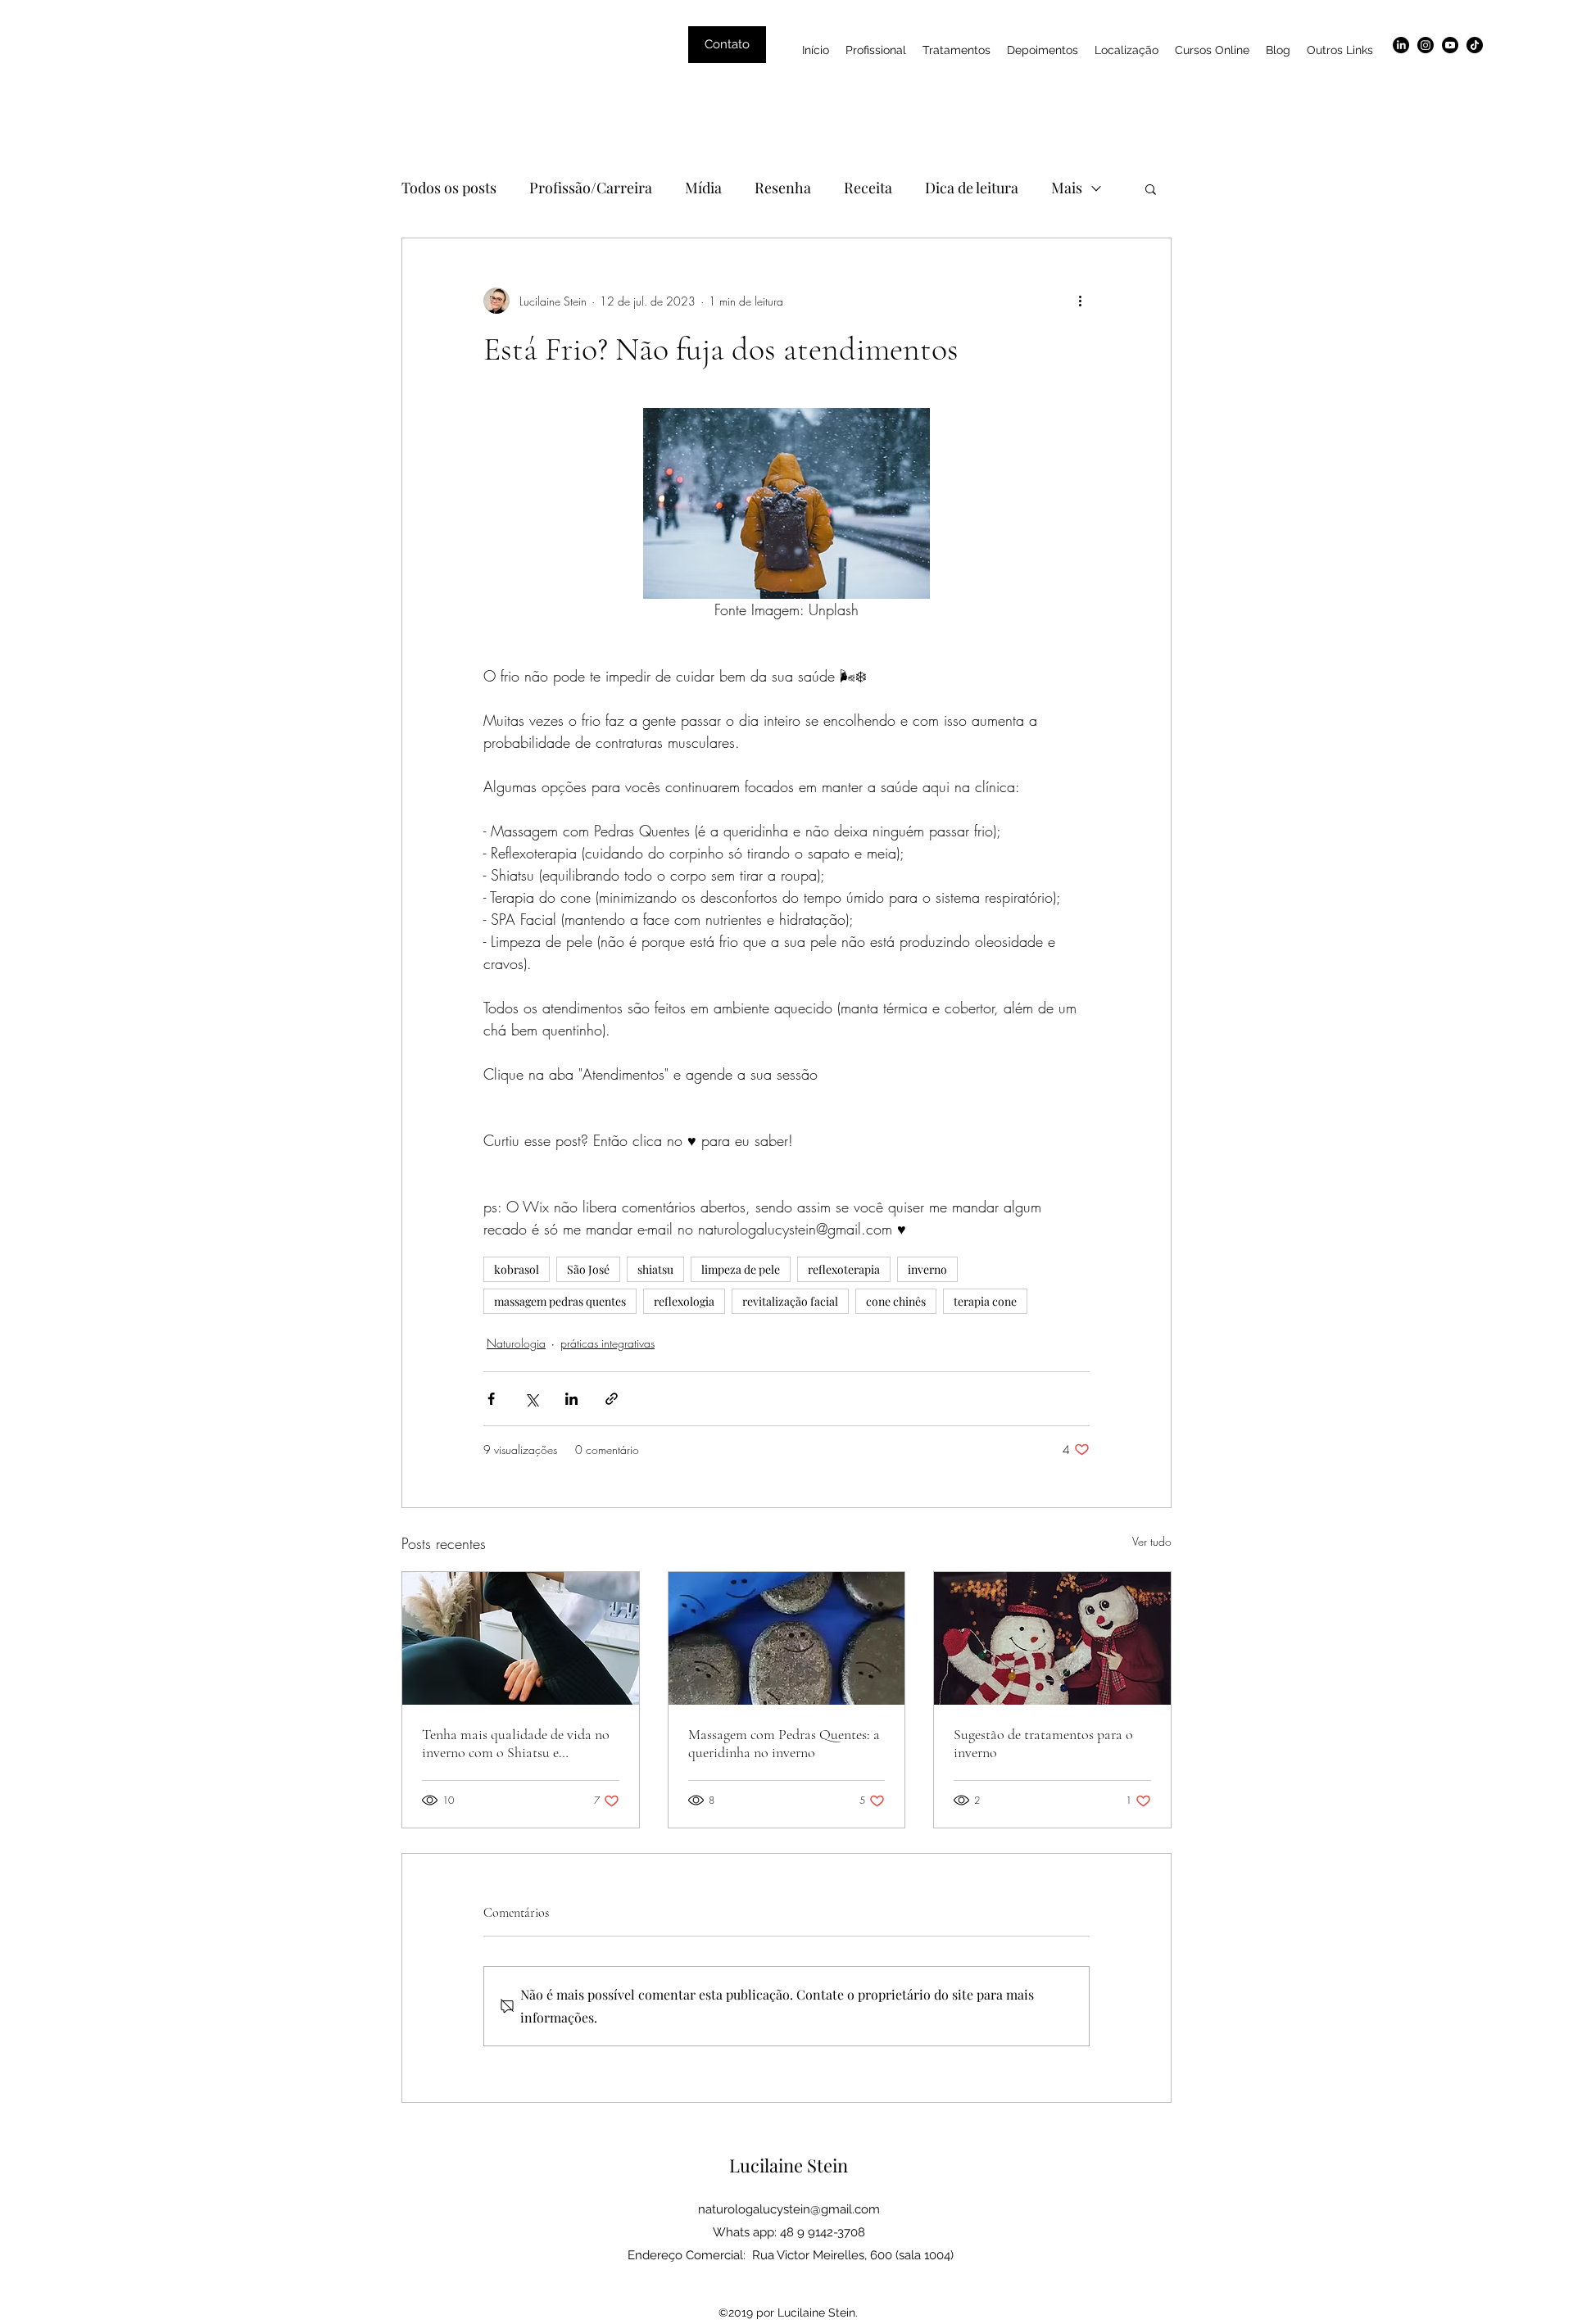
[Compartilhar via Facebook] (491, 1399)
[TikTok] (1475, 45)
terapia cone (985, 1301)
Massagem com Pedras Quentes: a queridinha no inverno (784, 1743)
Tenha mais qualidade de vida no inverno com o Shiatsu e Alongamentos (516, 1743)
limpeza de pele (741, 1269)
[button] (1151, 188)
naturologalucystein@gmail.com (789, 2209)
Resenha (783, 188)
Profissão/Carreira (591, 188)
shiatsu (655, 1269)
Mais (1067, 188)
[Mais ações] (1080, 301)
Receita (868, 188)
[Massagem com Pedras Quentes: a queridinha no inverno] (787, 1638)
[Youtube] (1450, 45)
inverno (927, 1269)
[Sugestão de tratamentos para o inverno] (1052, 1638)
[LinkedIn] (1401, 45)
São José (588, 1269)
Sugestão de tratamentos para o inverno (1043, 1743)
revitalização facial (790, 1301)
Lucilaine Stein (789, 2165)
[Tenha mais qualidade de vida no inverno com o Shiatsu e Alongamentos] (521, 1638)
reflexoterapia (844, 1269)
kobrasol (517, 1269)
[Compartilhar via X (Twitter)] (531, 1399)
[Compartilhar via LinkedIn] (571, 1399)
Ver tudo (1152, 1541)
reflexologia (684, 1301)
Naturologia (516, 1343)
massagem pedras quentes (560, 1301)
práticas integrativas (607, 1343)
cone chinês (896, 1301)
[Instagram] (1426, 45)
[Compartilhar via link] (612, 1399)
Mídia (703, 188)
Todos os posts (449, 188)
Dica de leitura (972, 188)
